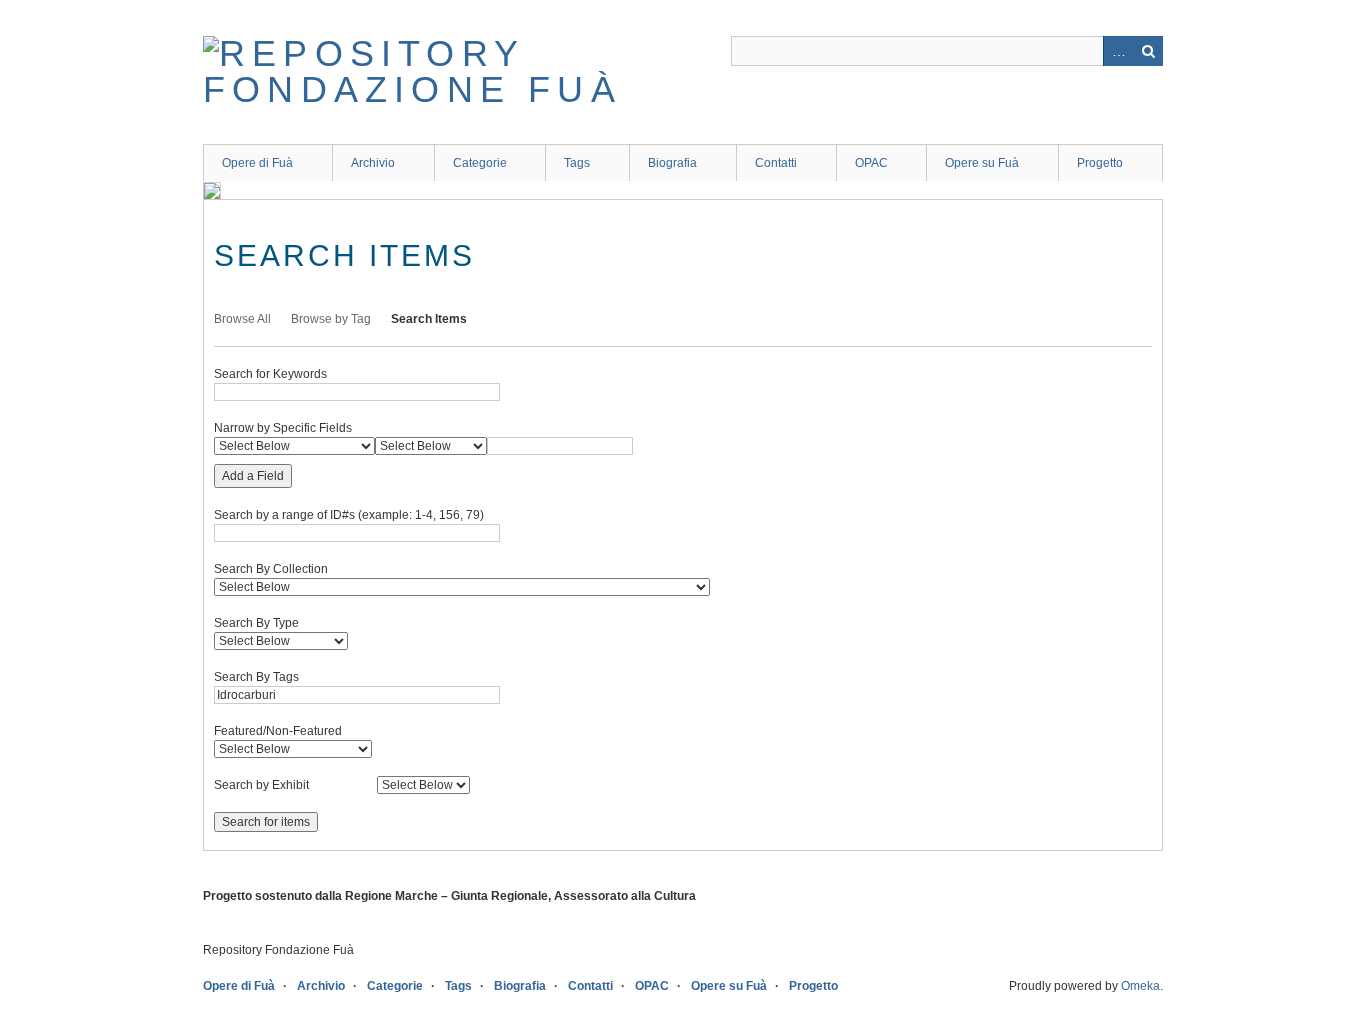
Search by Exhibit (261, 785)
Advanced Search (1118, 51)
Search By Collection (271, 569)
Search (1148, 51)
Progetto (1100, 163)
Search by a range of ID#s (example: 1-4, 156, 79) (349, 515)
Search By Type (256, 623)
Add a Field (253, 476)
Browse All (242, 319)
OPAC (871, 163)
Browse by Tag (331, 319)
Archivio (373, 163)
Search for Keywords (270, 374)
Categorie (480, 163)
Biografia (672, 163)
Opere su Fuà (982, 163)
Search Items (429, 319)
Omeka (1140, 986)
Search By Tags (256, 677)
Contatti (776, 163)
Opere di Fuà (257, 163)
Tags (577, 163)
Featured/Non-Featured (278, 731)
